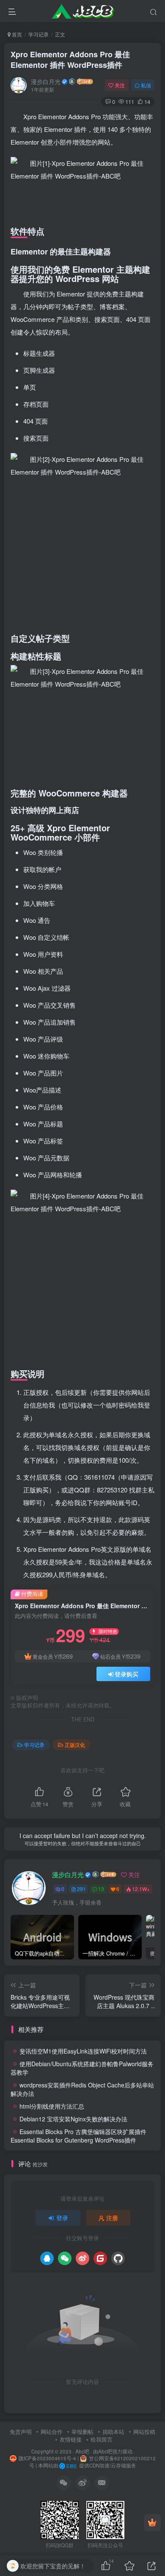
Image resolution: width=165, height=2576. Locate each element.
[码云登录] (100, 2258)
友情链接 (71, 2439)
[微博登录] (82, 2258)
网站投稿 (144, 2432)
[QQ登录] (47, 2258)
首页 (16, 34)
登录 (62, 2218)
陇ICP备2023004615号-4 (47, 2458)
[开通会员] (152, 2523)
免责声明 (21, 2432)
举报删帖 (82, 2432)
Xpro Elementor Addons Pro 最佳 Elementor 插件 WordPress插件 (70, 60)
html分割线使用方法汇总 (52, 2106)
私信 (146, 85)
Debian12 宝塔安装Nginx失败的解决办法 (73, 2119)
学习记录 (38, 34)
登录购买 (126, 1674)
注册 (112, 2218)
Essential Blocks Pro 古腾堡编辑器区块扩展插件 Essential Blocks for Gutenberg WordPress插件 (78, 2136)
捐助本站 (113, 2432)
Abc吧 (82, 2451)
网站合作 (52, 2432)
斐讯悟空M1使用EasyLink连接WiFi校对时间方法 (83, 2051)
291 (81, 1889)
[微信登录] (65, 2258)
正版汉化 (75, 1745)
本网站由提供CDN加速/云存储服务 (87, 2465)
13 (101, 1889)
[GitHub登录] (118, 2258)
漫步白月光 (46, 81)
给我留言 (102, 2439)
